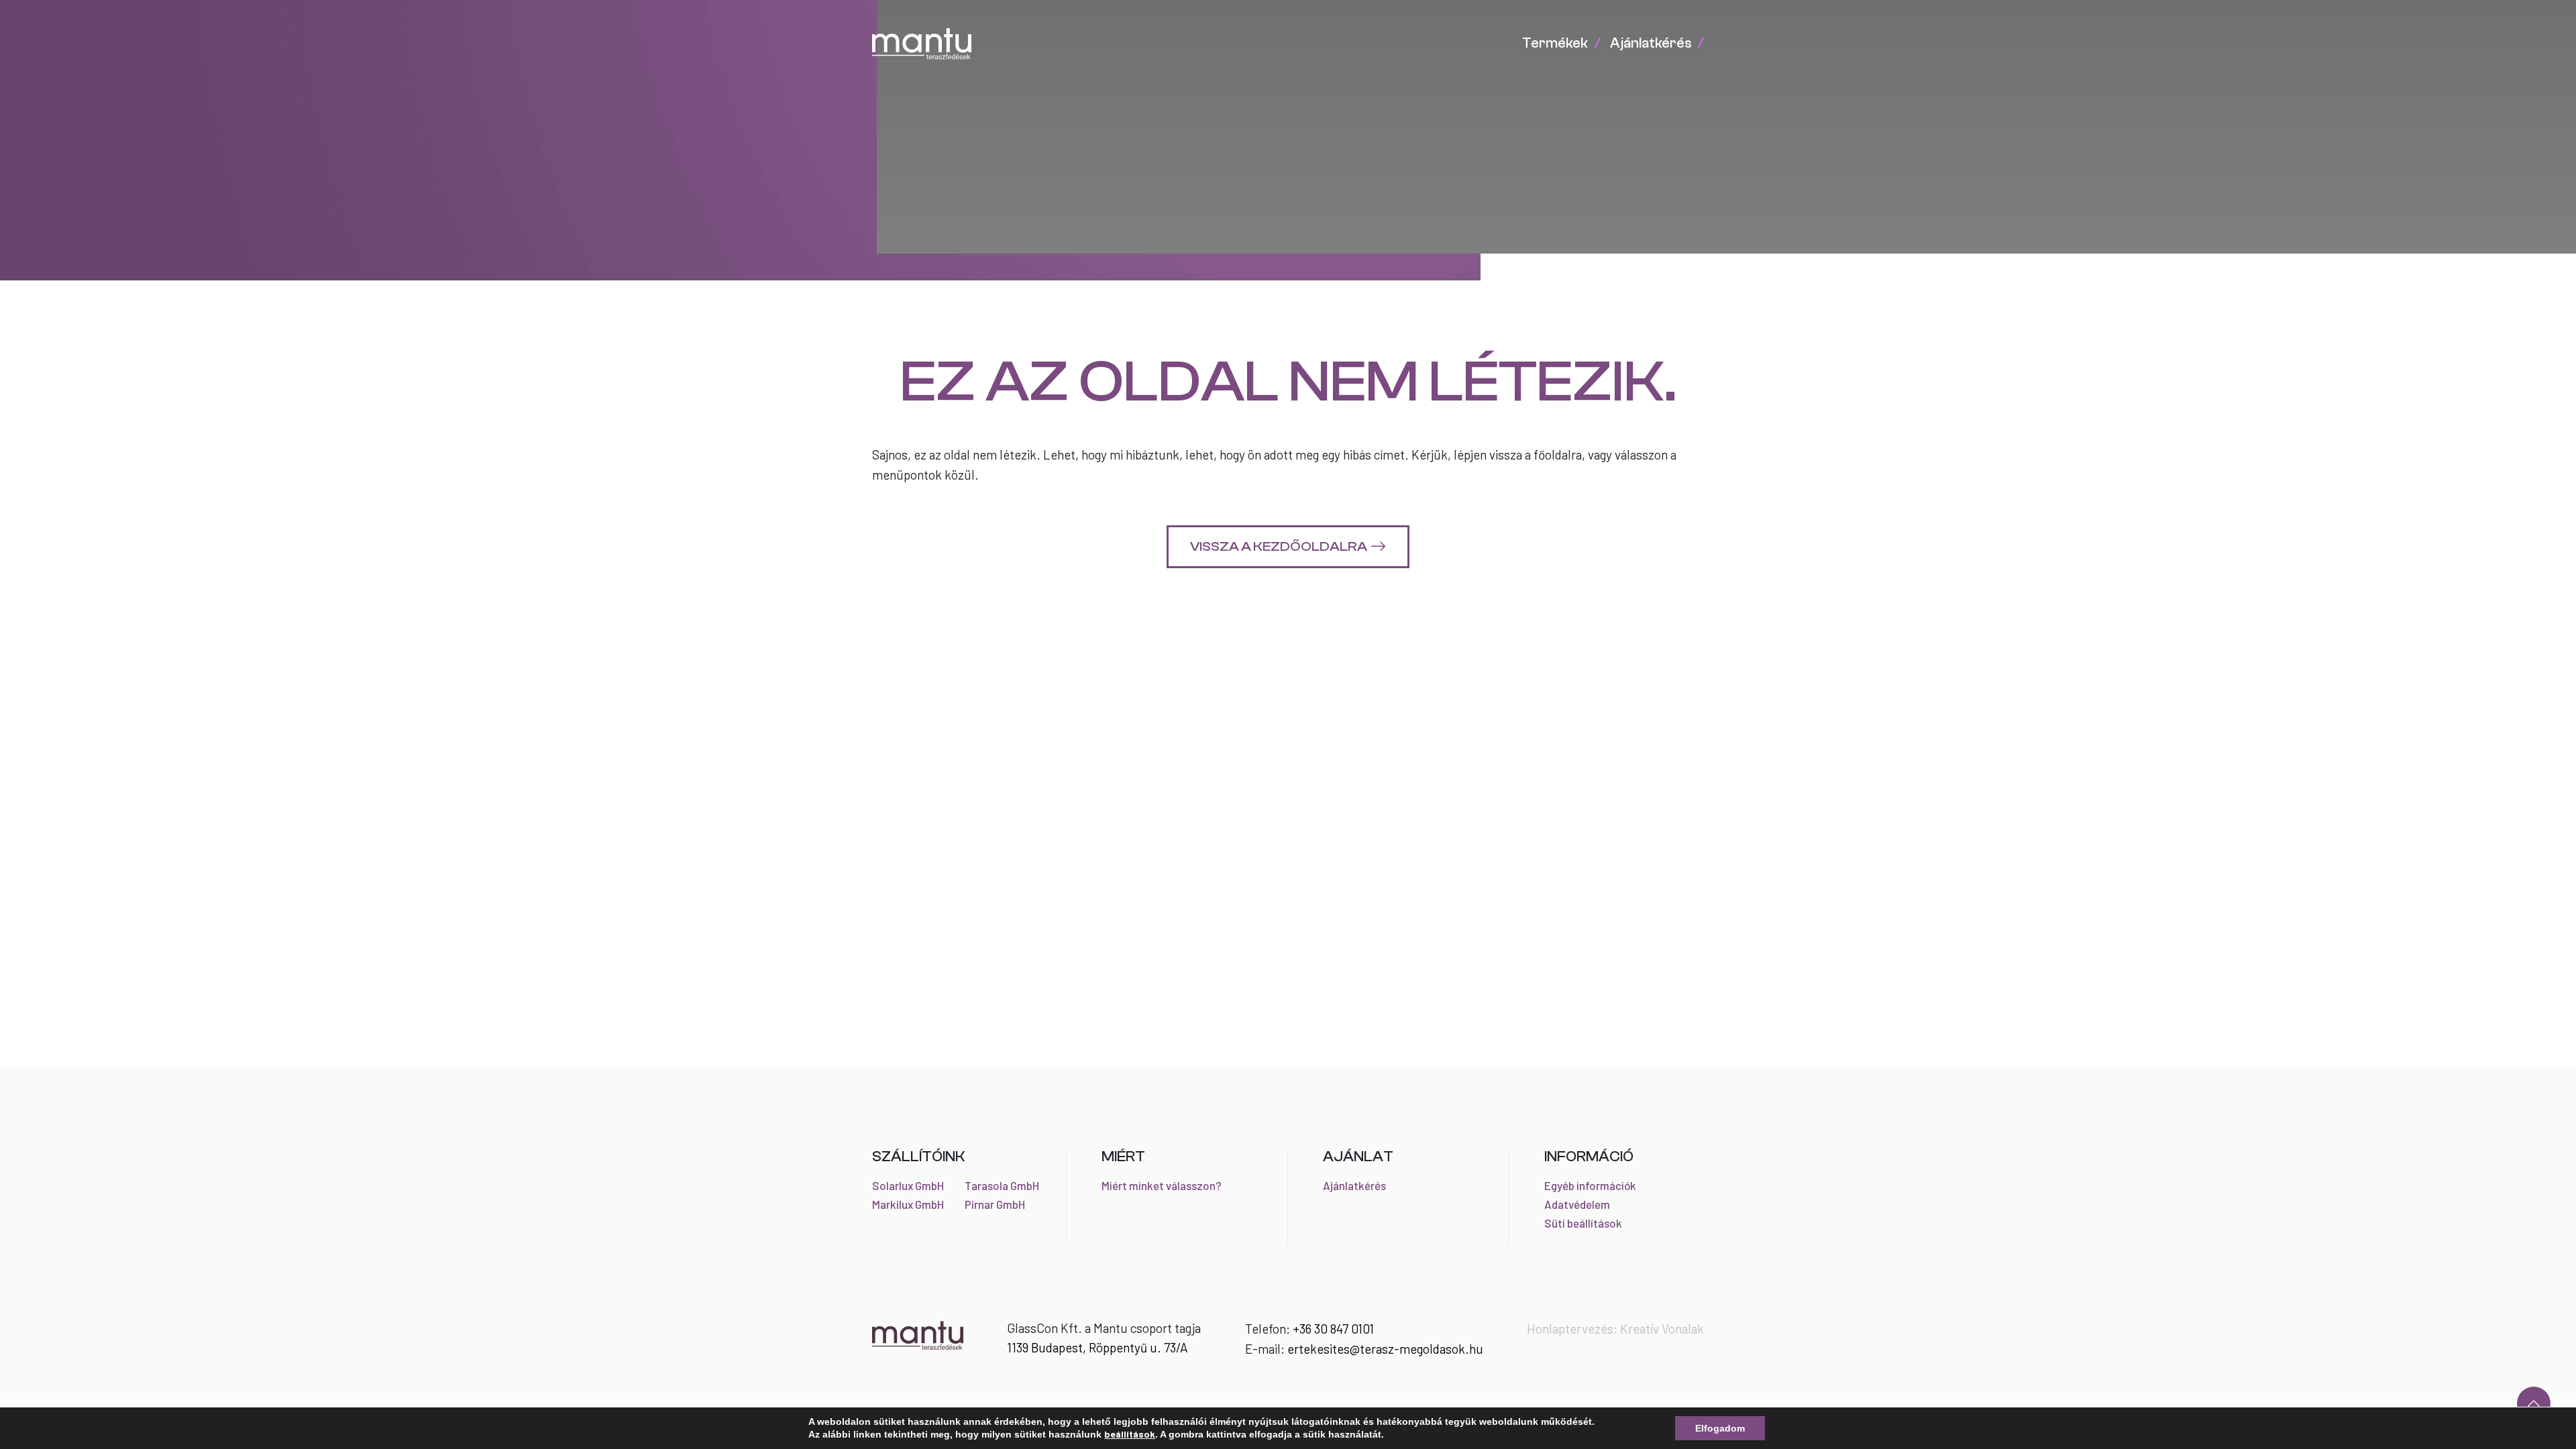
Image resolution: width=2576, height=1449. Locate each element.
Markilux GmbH (908, 1204)
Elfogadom (1720, 1428)
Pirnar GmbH (995, 1204)
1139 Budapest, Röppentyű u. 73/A (1097, 1347)
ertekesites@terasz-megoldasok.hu (1385, 1349)
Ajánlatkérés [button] (1651, 43)
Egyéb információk (1590, 1185)
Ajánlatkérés (1354, 1185)
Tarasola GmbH (1002, 1185)
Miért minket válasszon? (1162, 1185)
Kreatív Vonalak (1662, 1329)
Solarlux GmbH (908, 1185)
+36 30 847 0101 (1333, 1329)
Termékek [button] (1555, 43)
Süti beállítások (1583, 1223)
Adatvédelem (1577, 1204)
